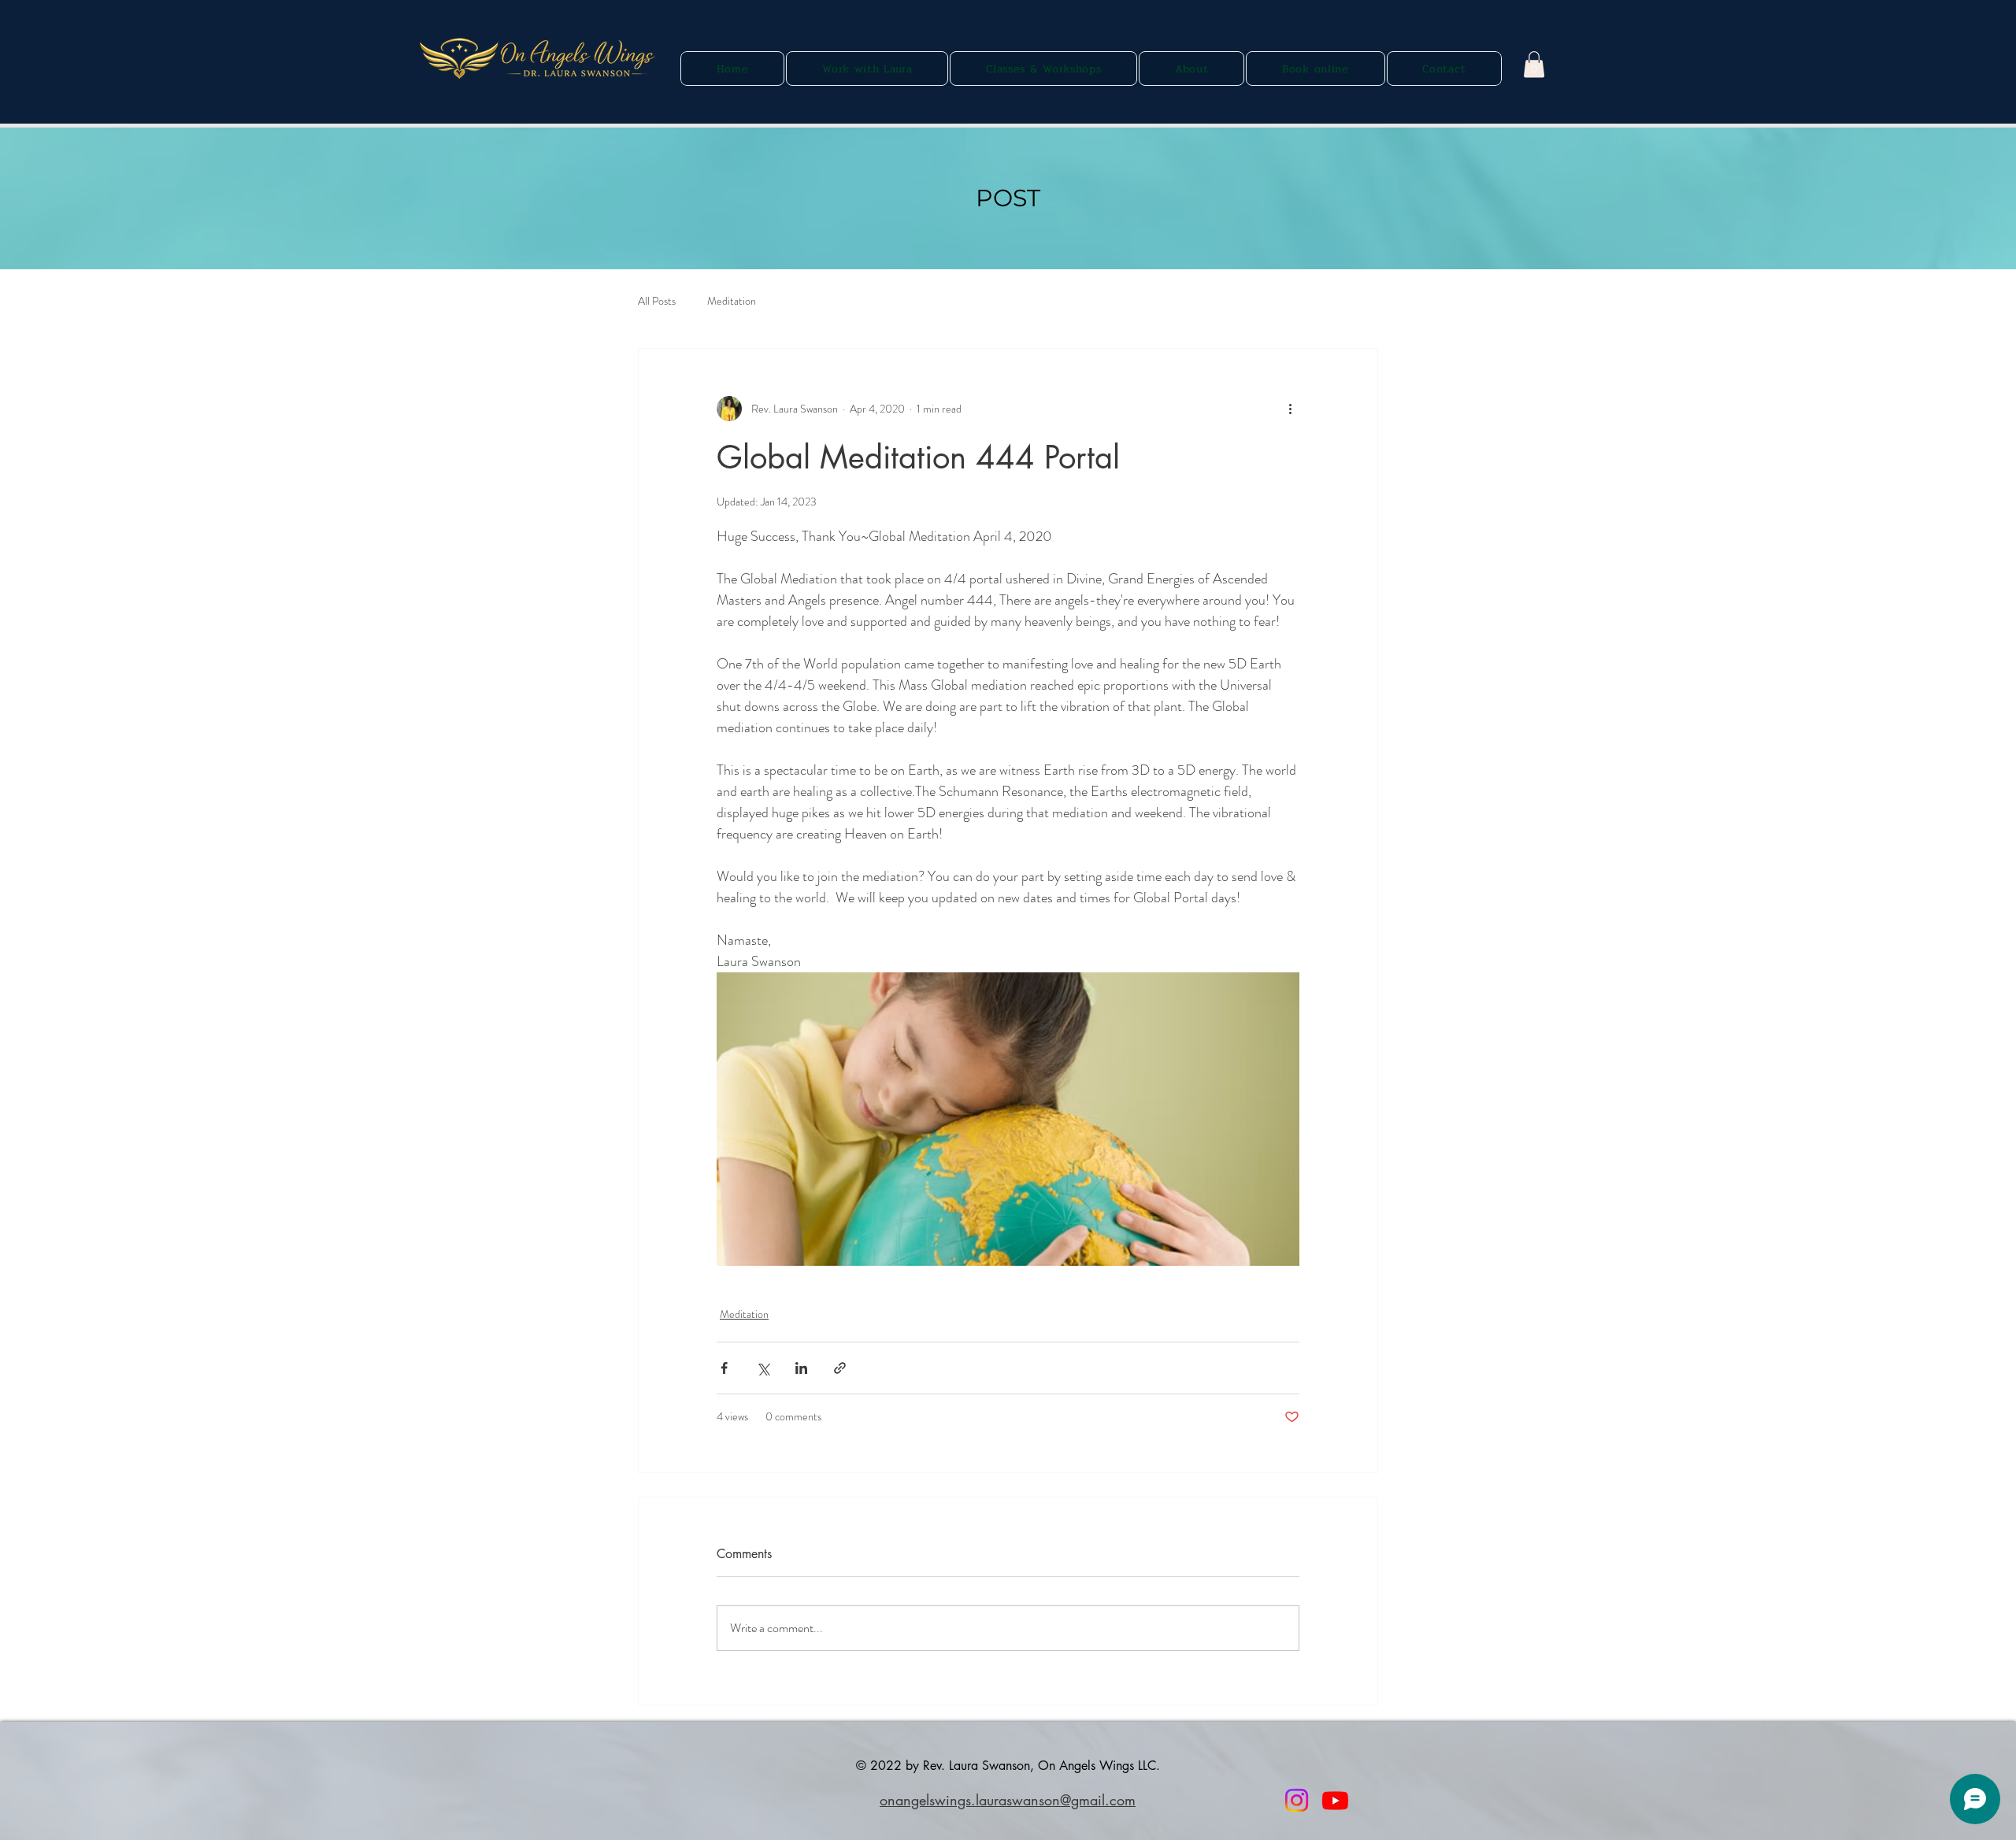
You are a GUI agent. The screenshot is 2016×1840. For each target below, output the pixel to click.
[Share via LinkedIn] (801, 1368)
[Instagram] (1297, 1800)
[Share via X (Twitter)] (763, 1368)
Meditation (732, 301)
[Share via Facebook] (724, 1368)
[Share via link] (840, 1368)
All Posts (657, 301)
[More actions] (1290, 409)
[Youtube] (1335, 1800)
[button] (1534, 64)
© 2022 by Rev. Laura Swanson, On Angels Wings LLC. (1008, 1766)
